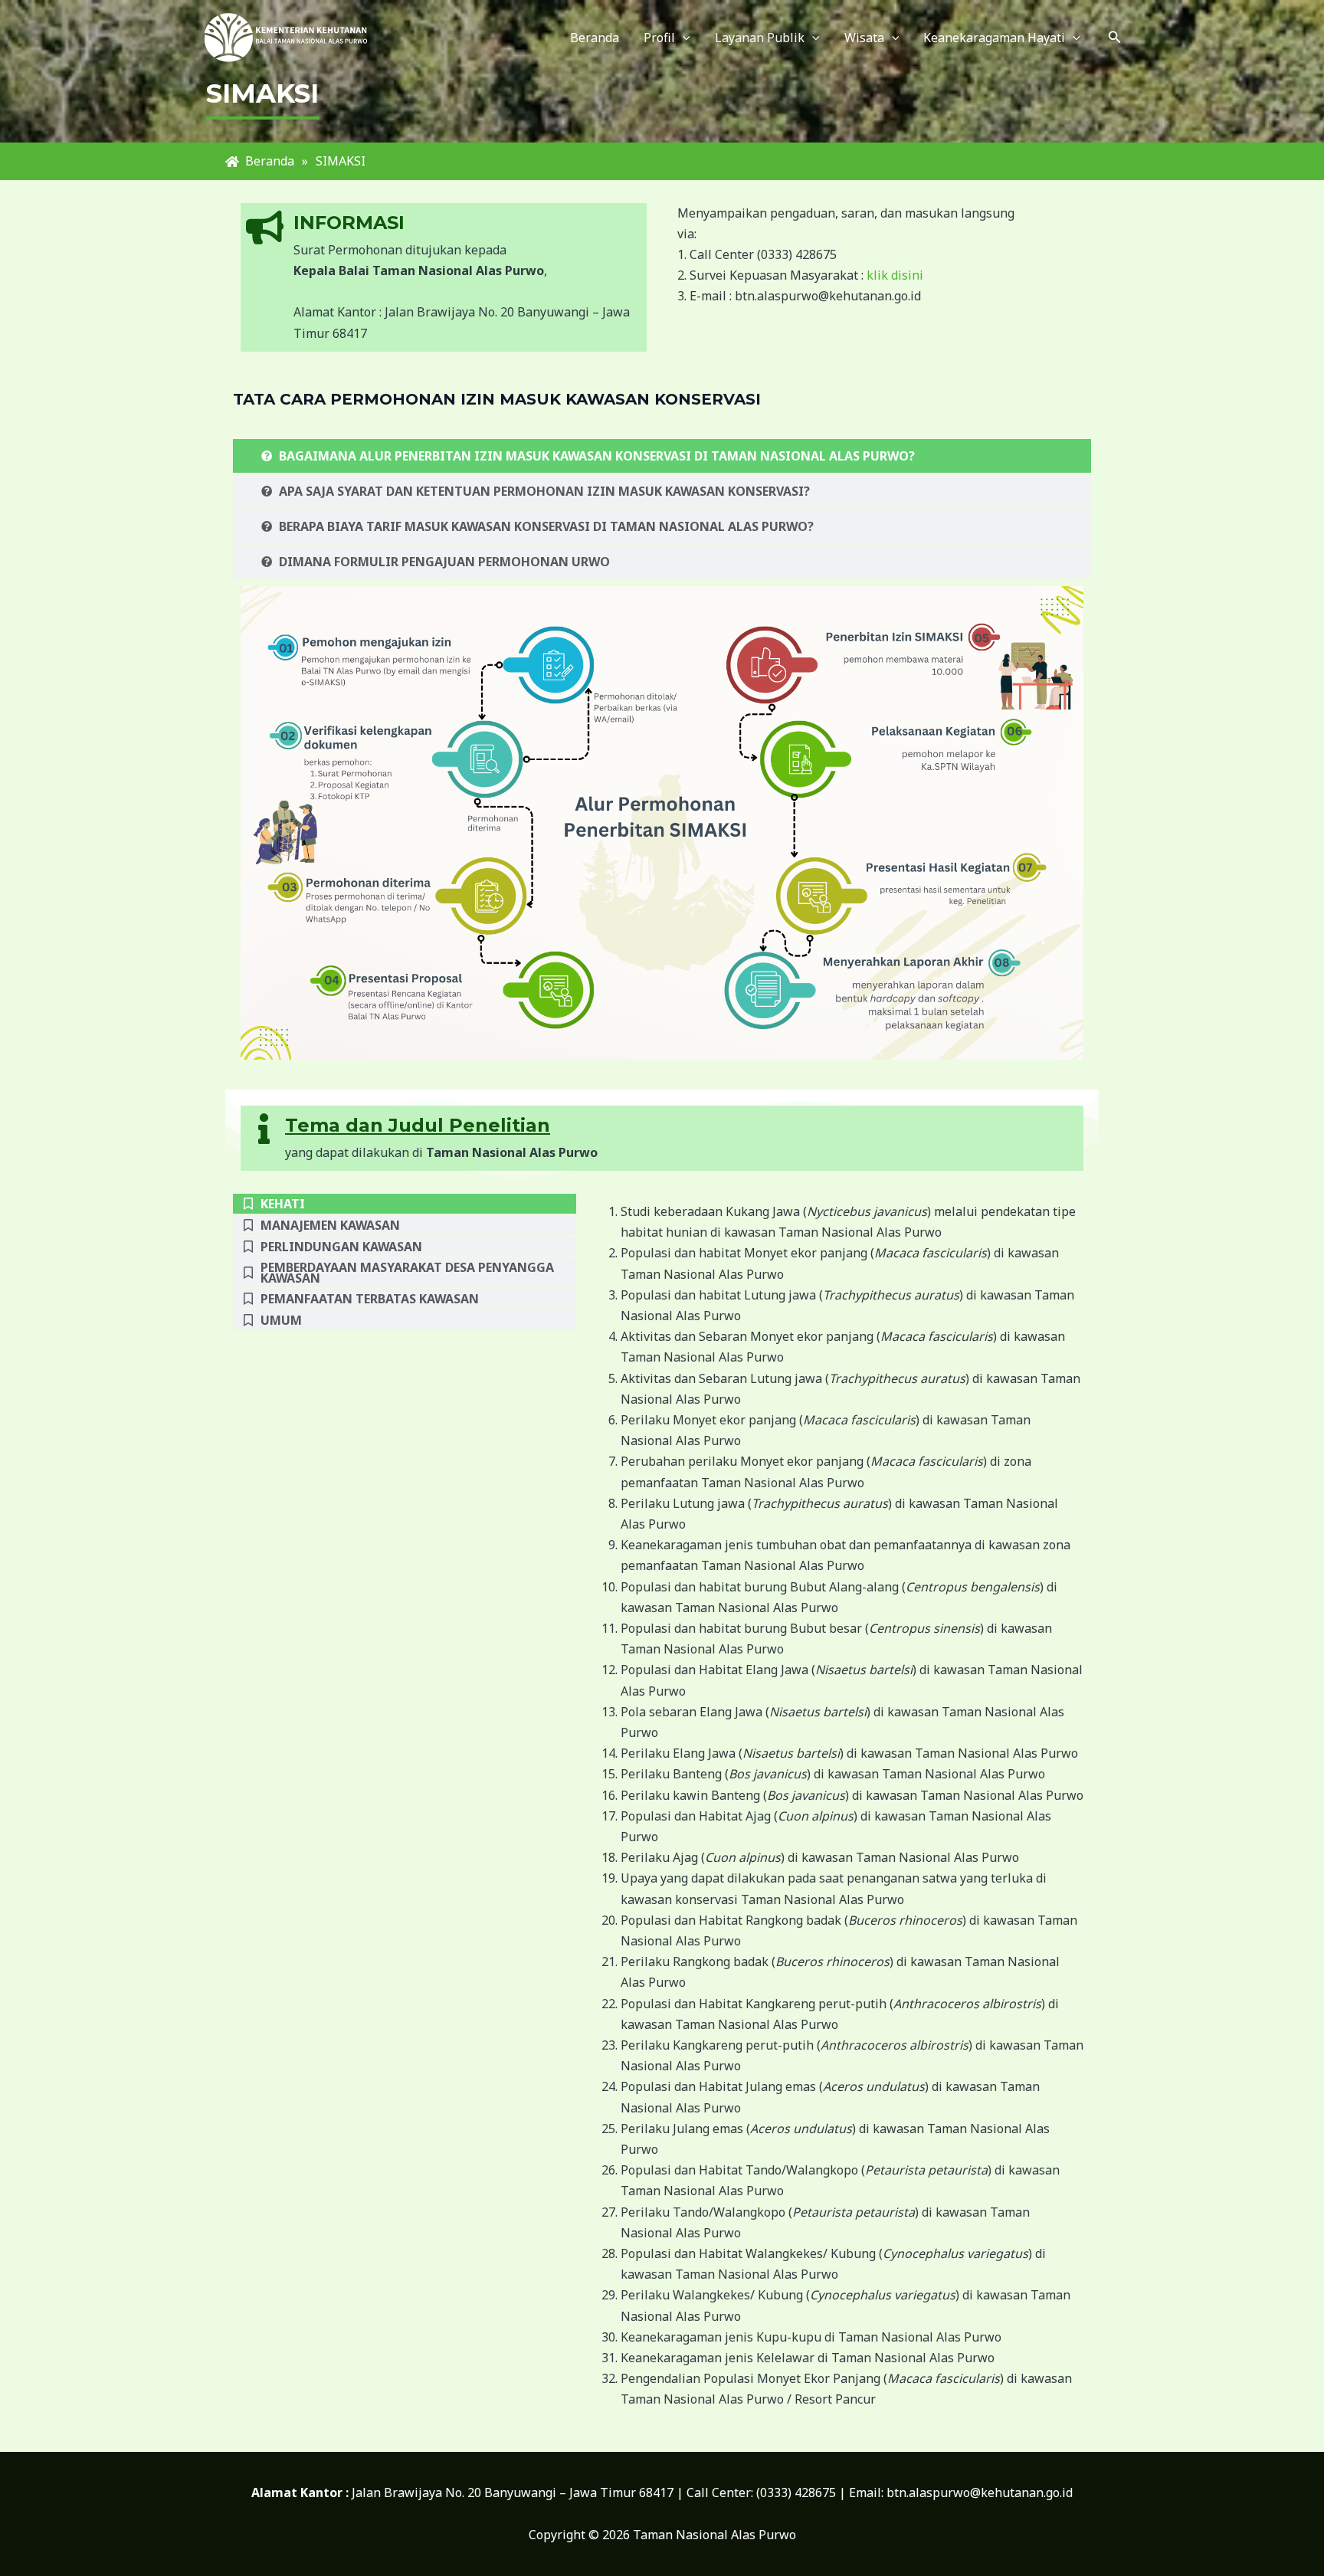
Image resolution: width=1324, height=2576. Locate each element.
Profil (659, 38)
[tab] (662, 456)
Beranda (595, 38)
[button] (1115, 38)
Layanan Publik (760, 38)
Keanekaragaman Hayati (994, 38)
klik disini (895, 275)
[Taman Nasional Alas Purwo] (287, 36)
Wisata (864, 38)
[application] (683, 38)
